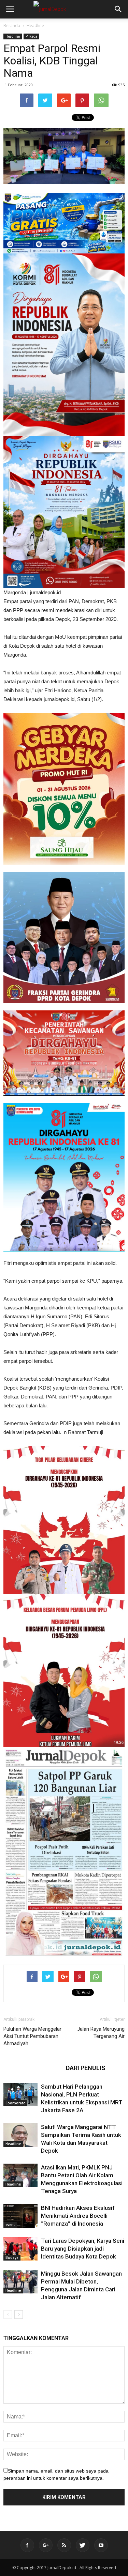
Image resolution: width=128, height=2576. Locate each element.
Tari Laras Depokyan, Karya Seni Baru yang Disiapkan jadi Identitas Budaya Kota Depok (83, 2249)
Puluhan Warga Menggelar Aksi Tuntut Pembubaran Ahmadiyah (32, 2036)
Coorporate (15, 2103)
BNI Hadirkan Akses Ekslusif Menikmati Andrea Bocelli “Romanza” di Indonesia (78, 2216)
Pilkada (31, 36)
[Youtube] (101, 2545)
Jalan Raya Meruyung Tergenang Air (101, 2033)
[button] (118, 9)
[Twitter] (83, 2545)
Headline (35, 26)
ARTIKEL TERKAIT (33, 2068)
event (10, 2225)
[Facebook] (27, 2545)
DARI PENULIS (86, 2068)
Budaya (12, 2257)
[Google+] (46, 2545)
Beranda (12, 26)
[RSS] (64, 2545)
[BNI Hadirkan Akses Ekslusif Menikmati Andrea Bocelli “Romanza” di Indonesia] (20, 2216)
